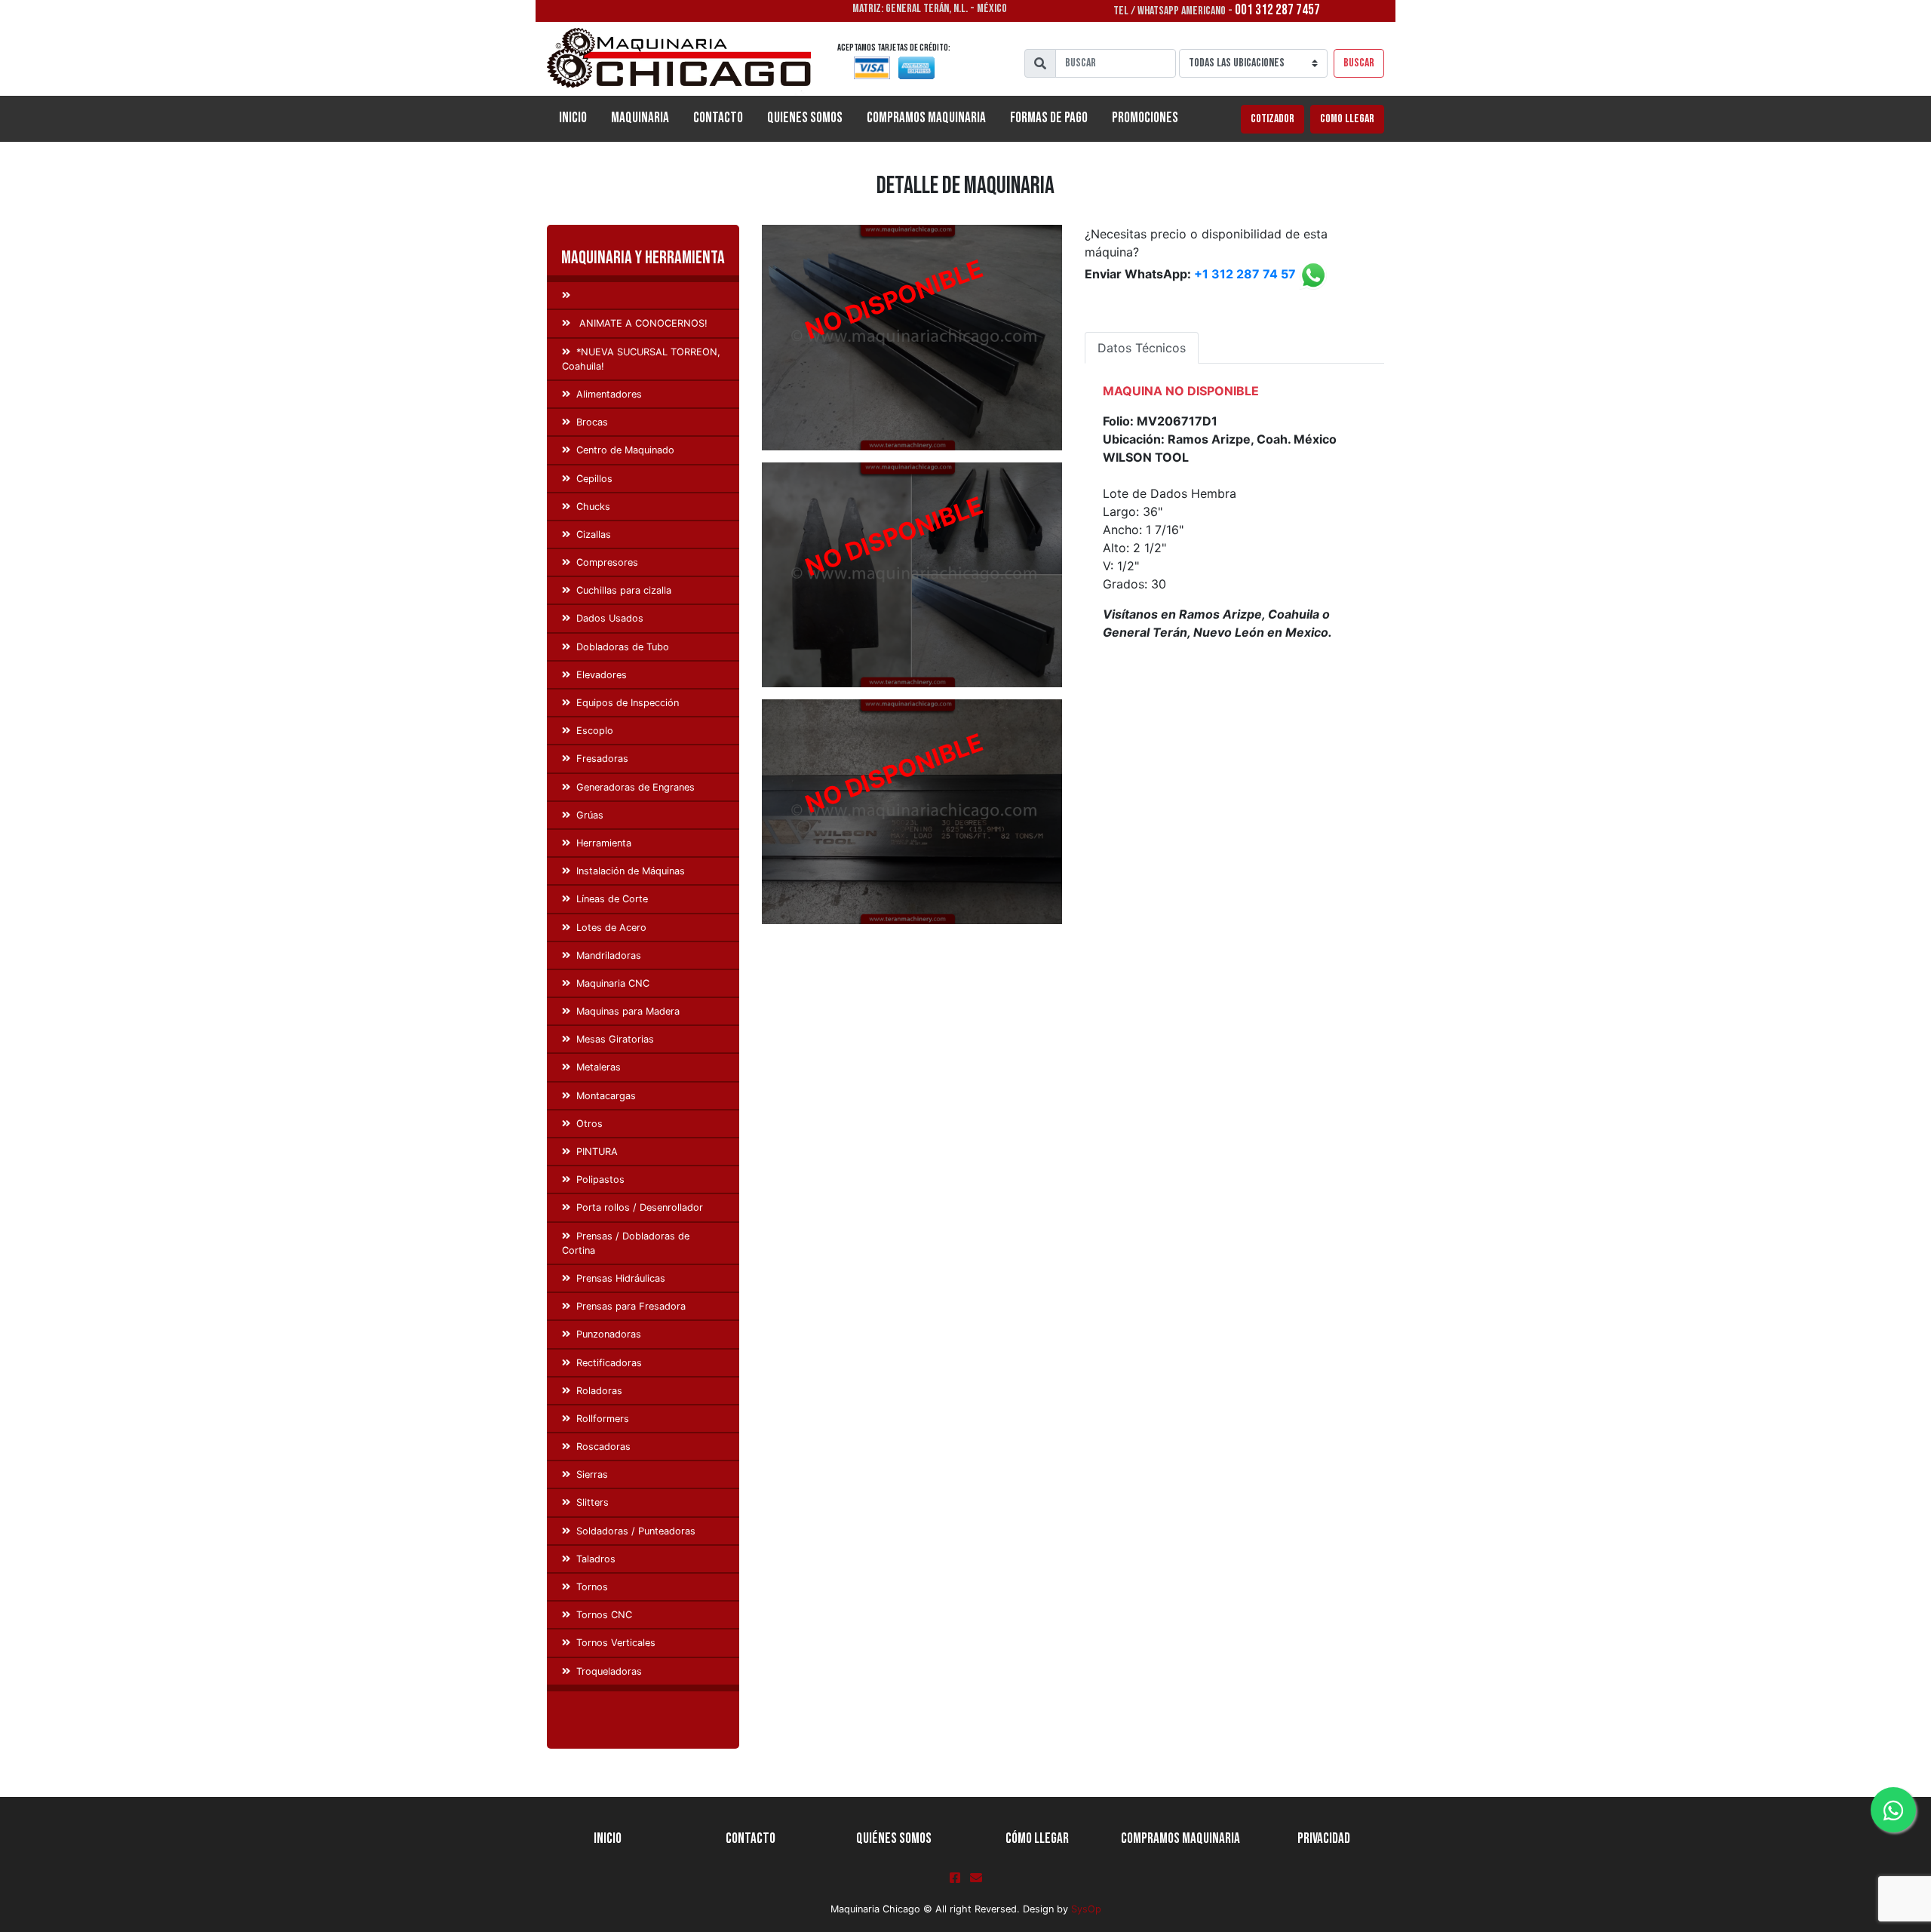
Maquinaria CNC (613, 983)
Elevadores (602, 675)
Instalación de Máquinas (631, 871)
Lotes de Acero (611, 928)
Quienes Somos (805, 118)
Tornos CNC (604, 1615)
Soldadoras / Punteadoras (636, 1531)
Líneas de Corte (612, 899)
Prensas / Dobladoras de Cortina (626, 1243)
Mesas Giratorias (615, 1039)
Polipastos (600, 1179)
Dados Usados (610, 618)
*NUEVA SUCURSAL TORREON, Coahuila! (641, 359)
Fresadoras (602, 759)
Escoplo (595, 731)
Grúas (590, 815)
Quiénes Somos (894, 1839)
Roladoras (599, 1391)
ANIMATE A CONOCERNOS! (642, 323)
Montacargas (606, 1096)
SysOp (1086, 1909)
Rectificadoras (609, 1363)
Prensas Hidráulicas (621, 1278)
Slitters (593, 1502)
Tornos (592, 1587)
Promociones (1145, 118)
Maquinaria (640, 118)
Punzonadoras (609, 1334)
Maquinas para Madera (628, 1011)
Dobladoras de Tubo (623, 647)
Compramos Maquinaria (926, 118)
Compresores (607, 562)
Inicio (579, 118)
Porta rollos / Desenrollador (640, 1207)
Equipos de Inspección (628, 703)
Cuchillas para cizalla (624, 590)
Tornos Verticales (616, 1643)
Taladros (596, 1559)
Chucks (593, 507)
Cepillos (594, 479)
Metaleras (599, 1067)
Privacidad (1324, 1839)
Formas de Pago (1049, 118)
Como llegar (1347, 119)
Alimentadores (609, 394)
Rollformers (603, 1419)
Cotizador (1272, 119)
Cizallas (594, 534)
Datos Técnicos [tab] (1142, 348)
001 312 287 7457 (1277, 10)
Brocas (592, 422)
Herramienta (604, 843)
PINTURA (597, 1152)
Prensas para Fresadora (631, 1306)
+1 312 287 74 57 (1245, 275)
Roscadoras (603, 1447)
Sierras (592, 1474)
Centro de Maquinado (625, 450)
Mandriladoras (609, 955)
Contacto (718, 118)
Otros (589, 1124)
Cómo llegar (1037, 1839)
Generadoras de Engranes (635, 787)
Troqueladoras (609, 1671)
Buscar (1359, 63)
